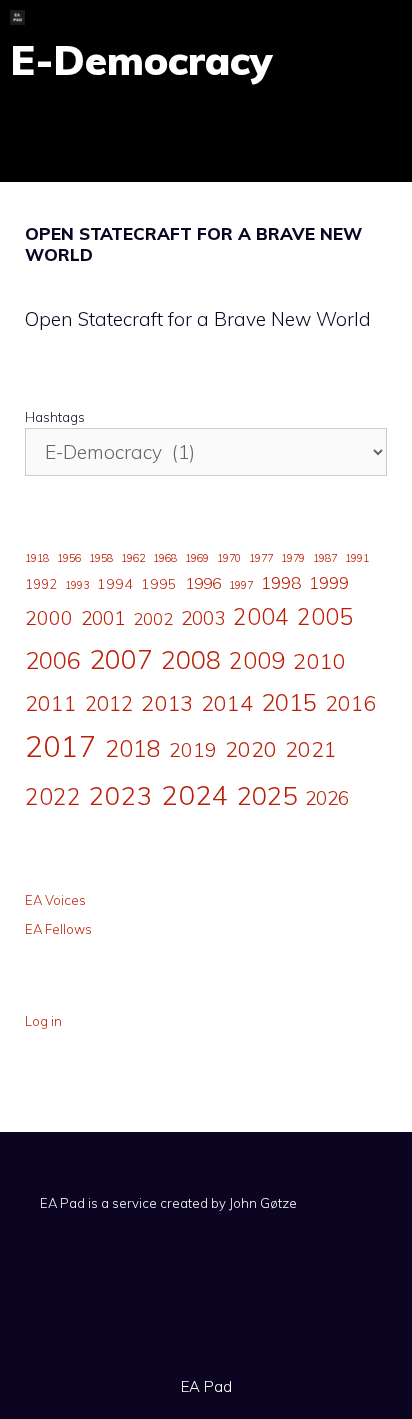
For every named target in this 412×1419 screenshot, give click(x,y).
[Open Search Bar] (321, 17)
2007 (121, 659)
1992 (41, 584)
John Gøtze (263, 1203)
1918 (37, 558)
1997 (241, 585)
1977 (261, 558)
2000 (49, 617)
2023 (121, 795)
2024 (195, 794)
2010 (319, 661)
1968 (165, 558)
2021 (311, 748)
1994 (115, 584)
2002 (153, 619)
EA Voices (55, 900)
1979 (293, 558)
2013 (167, 703)
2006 (53, 660)
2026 (327, 798)
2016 (351, 703)
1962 (133, 558)
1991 (357, 558)
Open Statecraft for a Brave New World (193, 244)
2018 (133, 748)
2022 (53, 796)
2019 (193, 749)
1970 (229, 558)
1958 (101, 558)
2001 (103, 618)
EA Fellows (58, 929)
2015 (289, 702)
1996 (203, 583)
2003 (203, 618)
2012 (109, 703)
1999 (329, 583)
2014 (227, 702)
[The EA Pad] (17, 17)
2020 (251, 748)
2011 (51, 702)
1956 (69, 558)
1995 (159, 584)
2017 (61, 746)
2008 (191, 659)
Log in (43, 1021)
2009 (257, 660)
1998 (281, 582)
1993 (77, 585)
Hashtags (55, 417)
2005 (325, 616)
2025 (267, 795)
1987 (325, 558)
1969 (197, 558)
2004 (261, 616)
